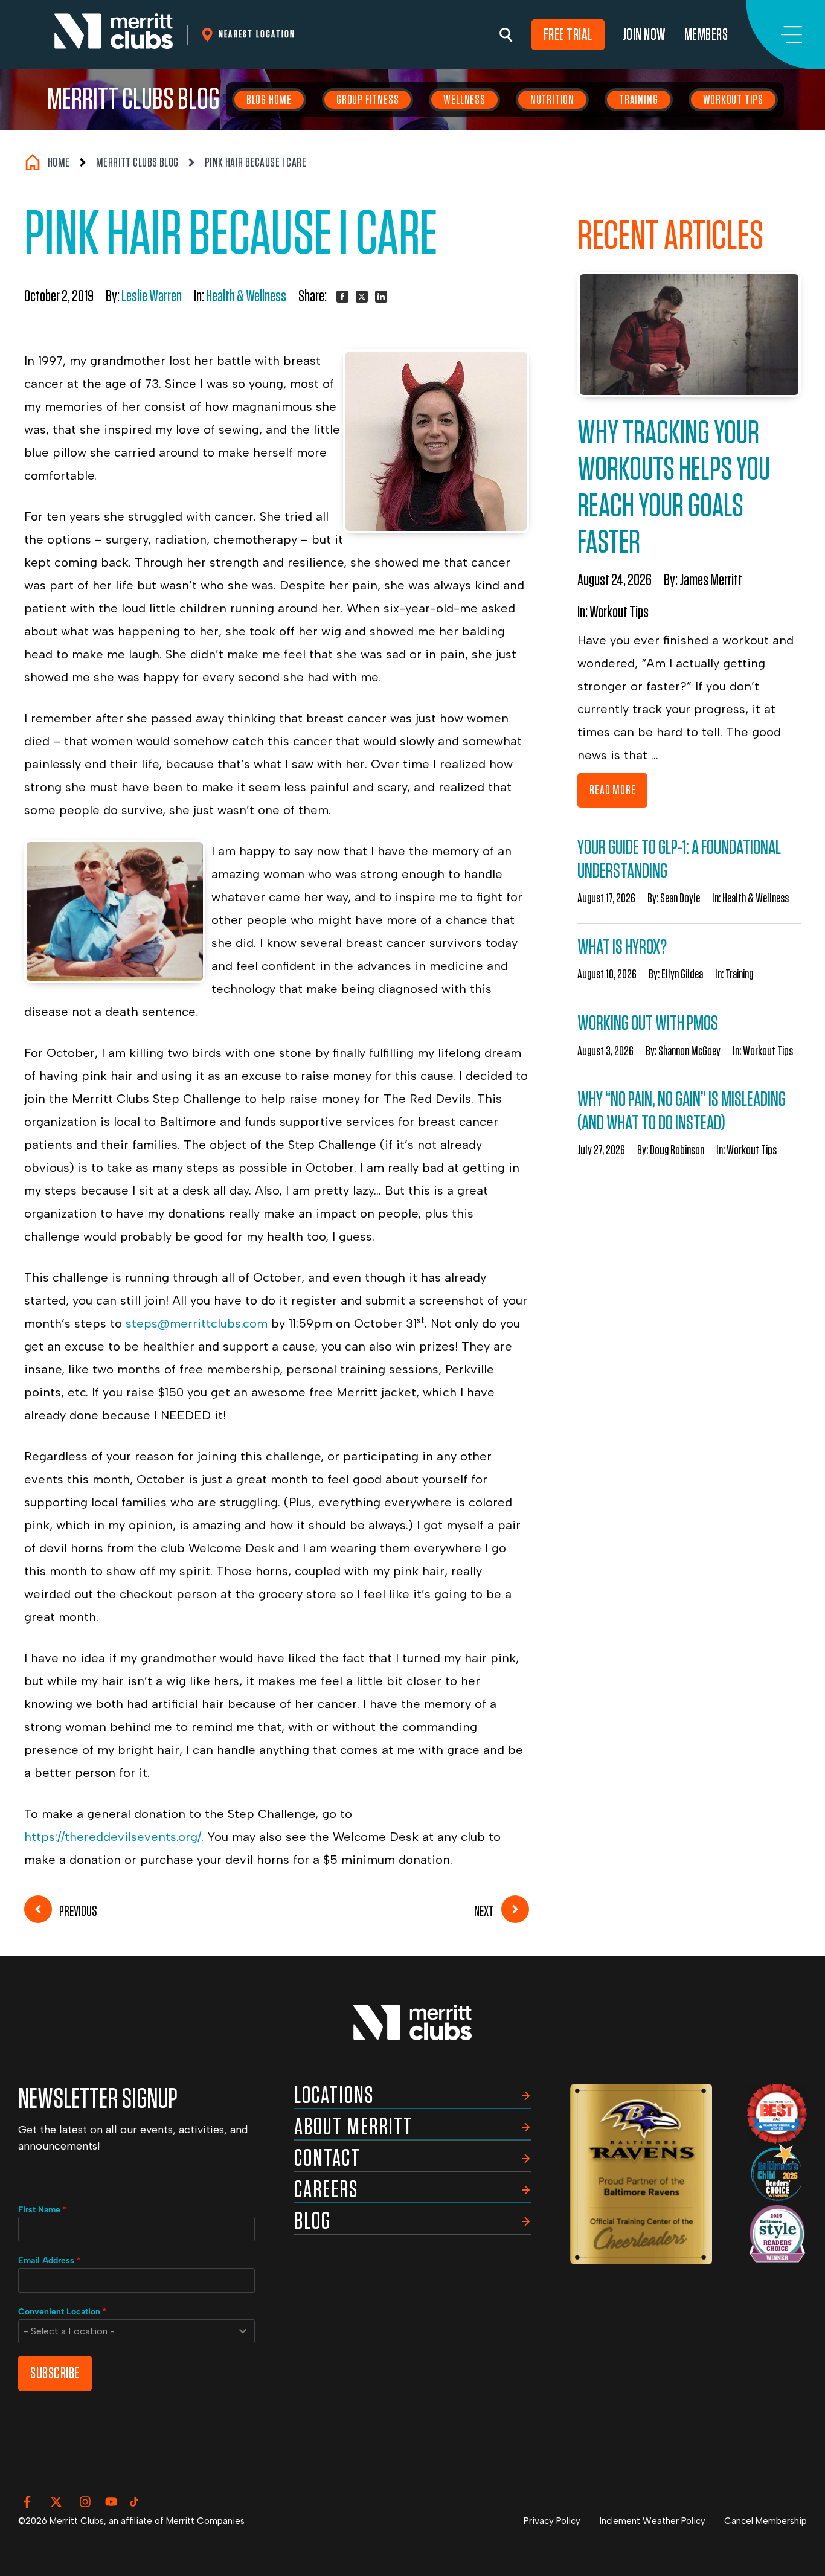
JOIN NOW (644, 35)
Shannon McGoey (689, 1051)
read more (612, 790)
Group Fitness (368, 100)
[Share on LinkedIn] (381, 297)
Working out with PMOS (648, 1023)
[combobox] (136, 2331)
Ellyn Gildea (682, 974)
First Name (43, 2210)
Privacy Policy (552, 2521)
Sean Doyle (680, 898)
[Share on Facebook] (342, 297)
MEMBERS (706, 35)
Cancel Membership (766, 2521)
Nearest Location (257, 34)
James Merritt (711, 580)
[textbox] (125, 2331)
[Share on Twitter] (362, 297)
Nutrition (552, 100)
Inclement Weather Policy (653, 2521)
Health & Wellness (246, 297)
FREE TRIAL (568, 35)
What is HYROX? (622, 947)
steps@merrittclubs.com (197, 1323)
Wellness (464, 100)
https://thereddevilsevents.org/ (113, 1837)
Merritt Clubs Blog (133, 100)
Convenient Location (63, 2312)
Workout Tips (734, 100)
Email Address (50, 2260)
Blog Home (269, 100)
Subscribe (55, 2373)
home (59, 162)
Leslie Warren (152, 297)
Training (638, 100)
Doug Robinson (677, 1150)
